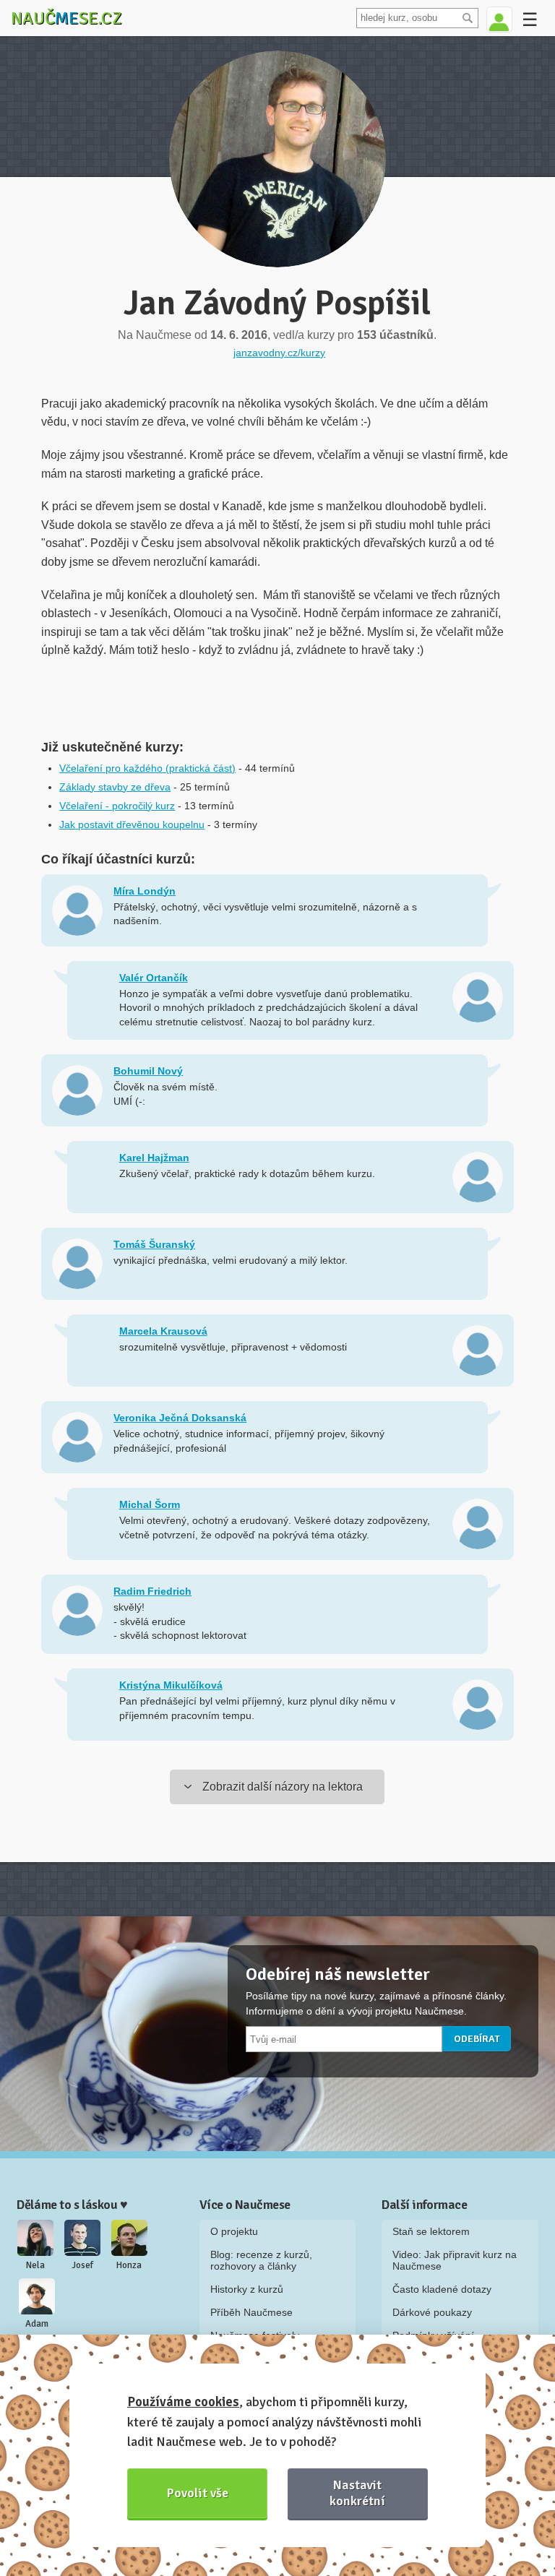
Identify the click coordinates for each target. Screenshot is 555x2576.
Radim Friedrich (152, 1591)
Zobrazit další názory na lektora (283, 1787)
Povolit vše (198, 2493)
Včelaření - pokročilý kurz (117, 806)
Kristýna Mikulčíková (171, 1685)
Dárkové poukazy (432, 2312)
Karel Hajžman (154, 1158)
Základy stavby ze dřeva (115, 787)
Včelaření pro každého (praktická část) (147, 768)
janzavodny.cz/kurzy (279, 353)
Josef (82, 2265)
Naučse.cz (66, 18)
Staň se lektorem (431, 2231)
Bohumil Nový (148, 1071)
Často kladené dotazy (442, 2289)
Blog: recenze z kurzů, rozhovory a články (261, 2260)
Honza (129, 2265)
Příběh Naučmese (251, 2312)
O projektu (234, 2231)
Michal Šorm (150, 1504)
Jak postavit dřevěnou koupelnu (132, 824)
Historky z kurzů (247, 2289)
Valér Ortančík (154, 978)
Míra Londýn (145, 891)
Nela (35, 2265)
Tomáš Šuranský (154, 1244)
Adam (37, 2324)
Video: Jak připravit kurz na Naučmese (455, 2260)
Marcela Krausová (163, 1331)
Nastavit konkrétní (357, 2493)
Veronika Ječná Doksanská (180, 1418)
